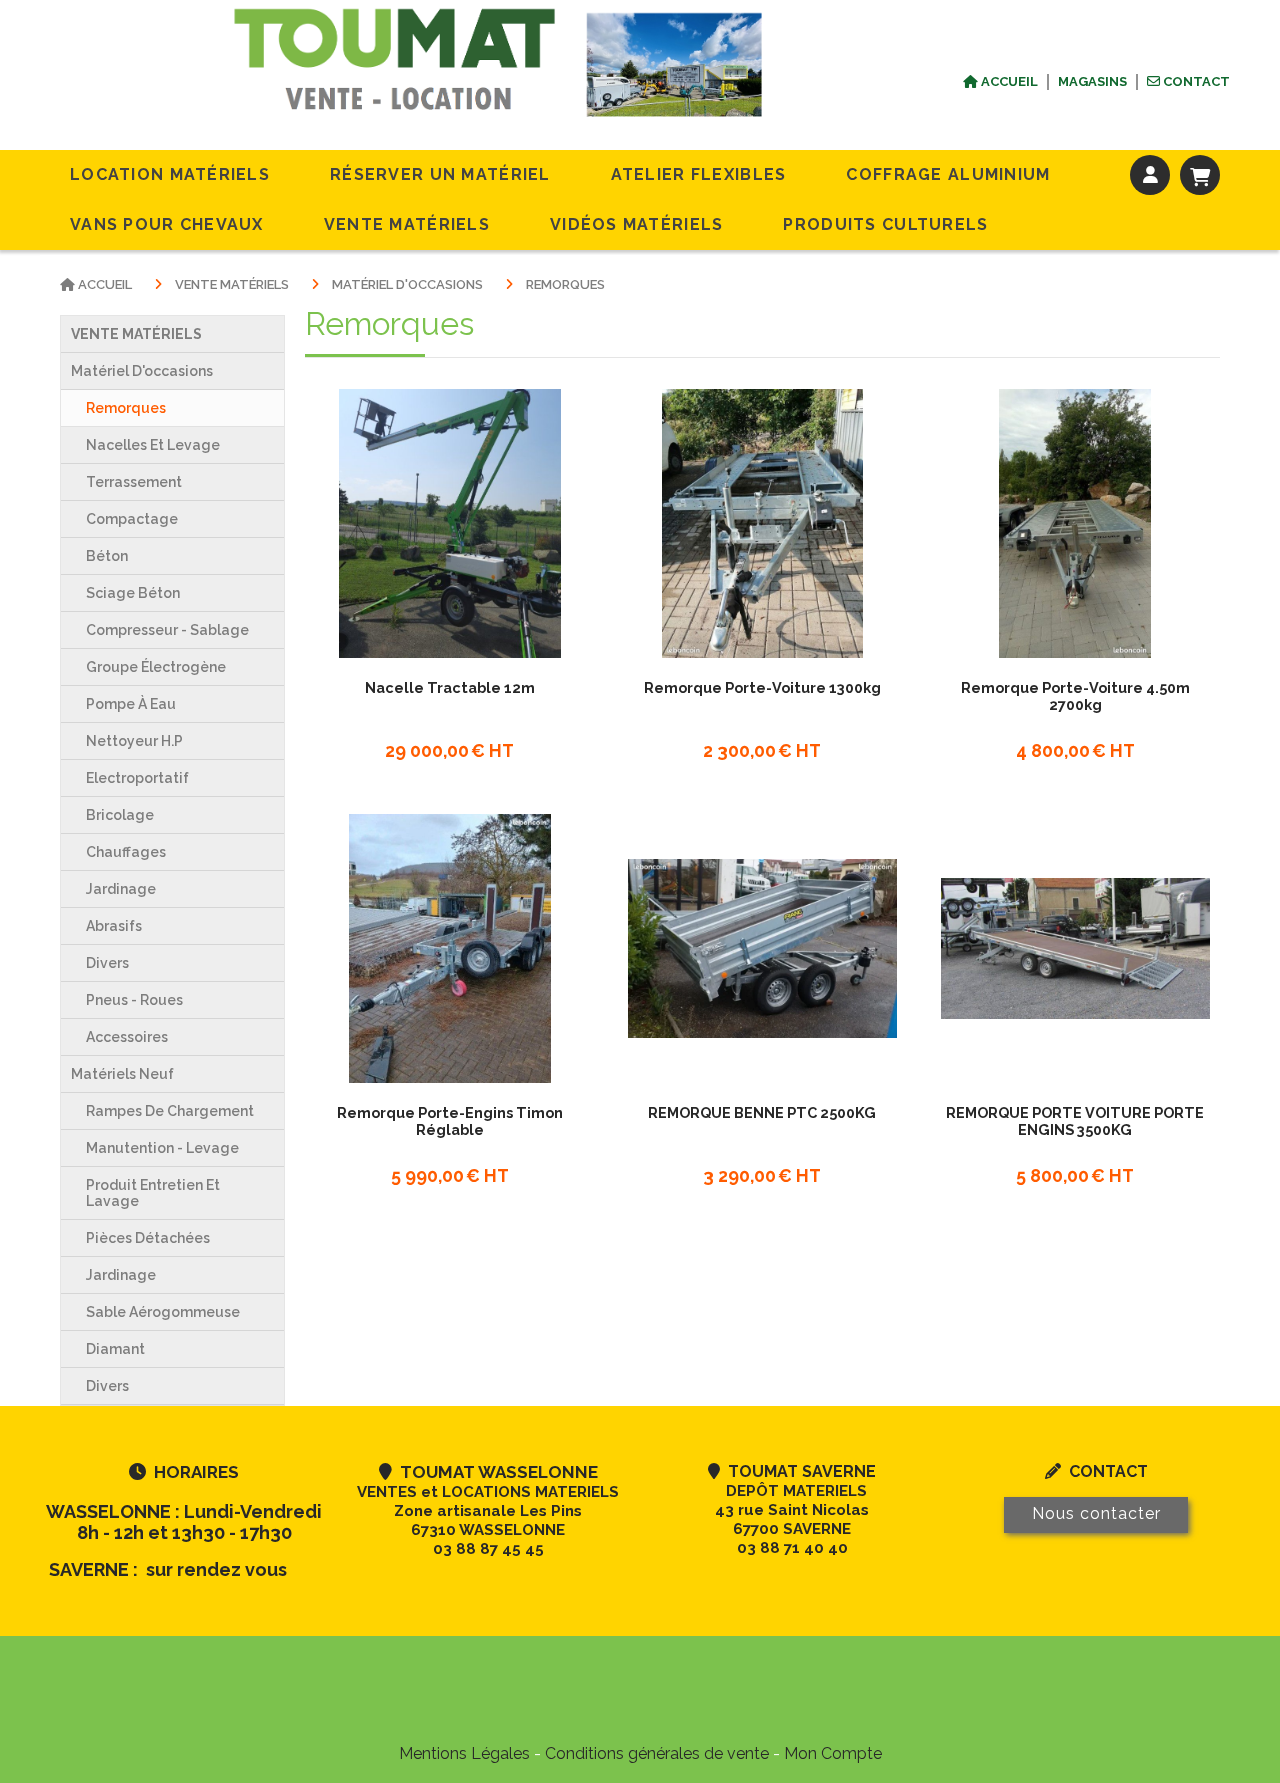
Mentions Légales (464, 1753)
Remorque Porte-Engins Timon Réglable (450, 1121)
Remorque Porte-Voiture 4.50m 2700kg (1075, 696)
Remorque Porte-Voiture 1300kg (762, 687)
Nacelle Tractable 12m (450, 687)
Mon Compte (833, 1753)
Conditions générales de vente (657, 1753)
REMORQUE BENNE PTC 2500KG (762, 1112)
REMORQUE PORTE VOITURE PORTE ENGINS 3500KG (1075, 1121)
